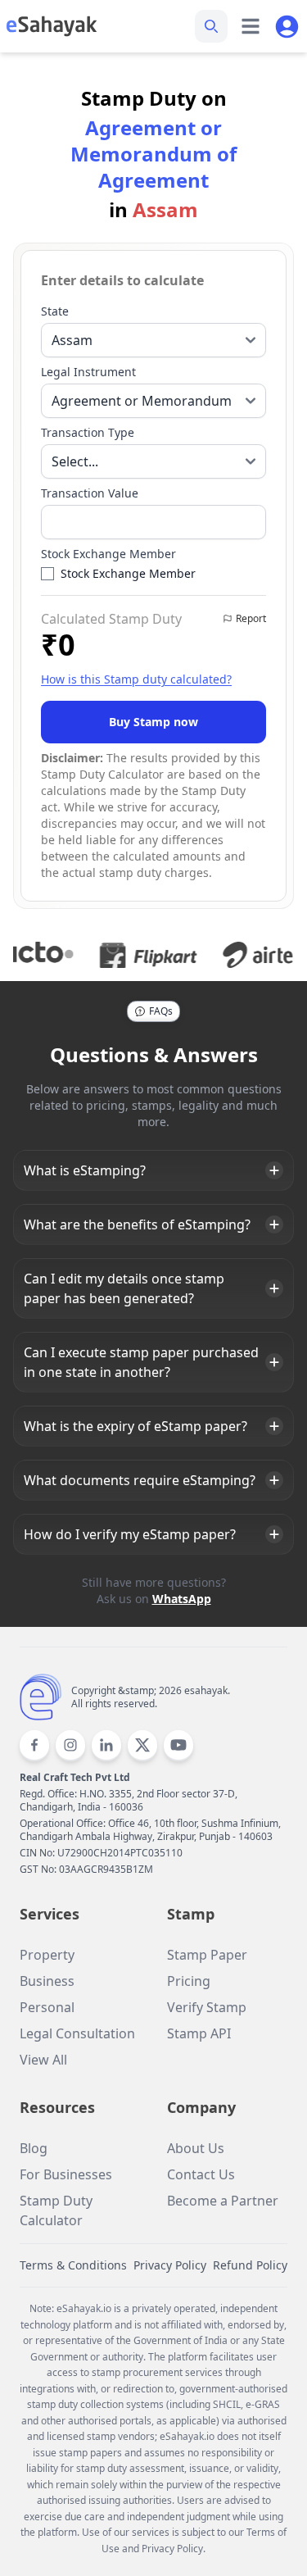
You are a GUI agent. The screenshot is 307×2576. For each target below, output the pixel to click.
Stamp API (199, 2033)
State (55, 311)
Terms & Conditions (73, 2265)
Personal (47, 2007)
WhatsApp (182, 1599)
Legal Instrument (88, 372)
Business (47, 1981)
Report (251, 618)
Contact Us (201, 2174)
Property (47, 1955)
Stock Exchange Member (108, 554)
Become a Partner (223, 2201)
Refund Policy (250, 2265)
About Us (196, 2148)
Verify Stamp (207, 2007)
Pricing (189, 1981)
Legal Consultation (77, 2033)
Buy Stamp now (153, 722)
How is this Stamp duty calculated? (136, 679)
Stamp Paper (207, 1955)
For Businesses (66, 2174)
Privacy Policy (170, 2265)
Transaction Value (90, 493)
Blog (34, 2148)
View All (43, 2060)
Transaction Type (88, 432)
